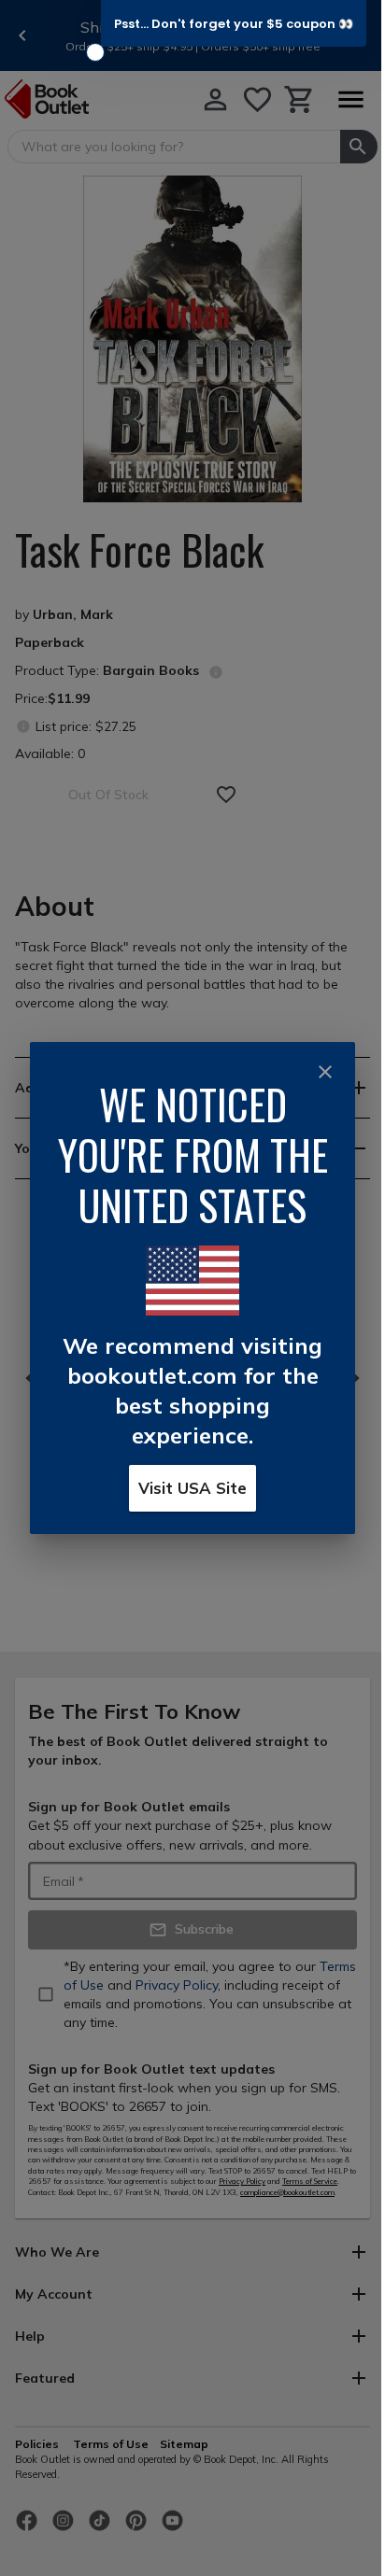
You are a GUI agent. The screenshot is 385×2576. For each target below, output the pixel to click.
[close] (325, 1072)
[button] (234, 23)
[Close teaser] (95, 52)
